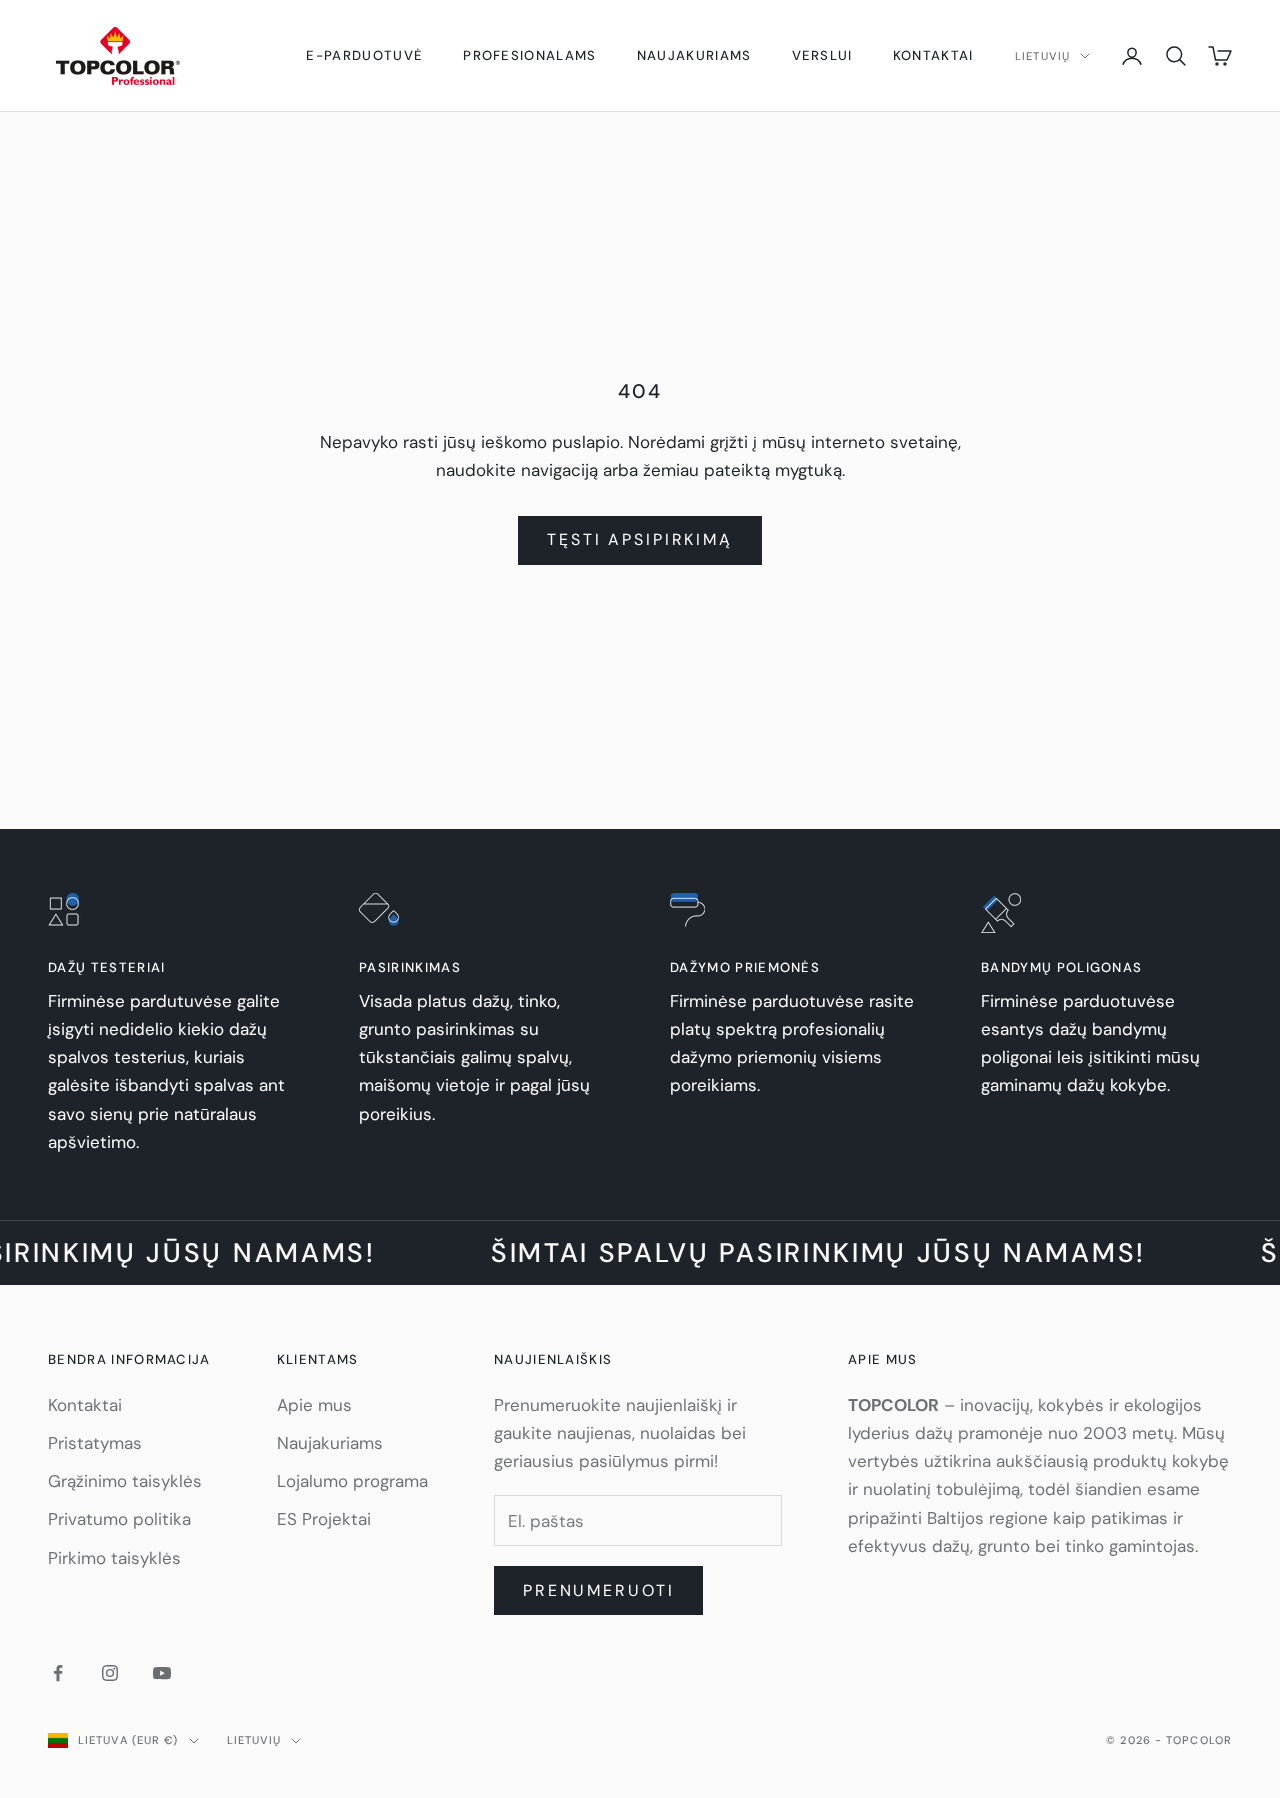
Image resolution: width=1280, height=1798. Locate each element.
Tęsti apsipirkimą (640, 539)
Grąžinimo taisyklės (125, 1481)
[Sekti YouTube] (162, 1673)
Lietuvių (1042, 56)
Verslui (822, 55)
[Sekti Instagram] (110, 1673)
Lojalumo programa (352, 1481)
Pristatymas (95, 1443)
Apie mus (314, 1405)
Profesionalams (529, 55)
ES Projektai (324, 1519)
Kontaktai (933, 55)
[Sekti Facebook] (58, 1673)
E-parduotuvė (364, 55)
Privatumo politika (119, 1519)
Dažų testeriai (106, 967)
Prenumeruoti (599, 1590)
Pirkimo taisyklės (114, 1558)
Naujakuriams (694, 55)
